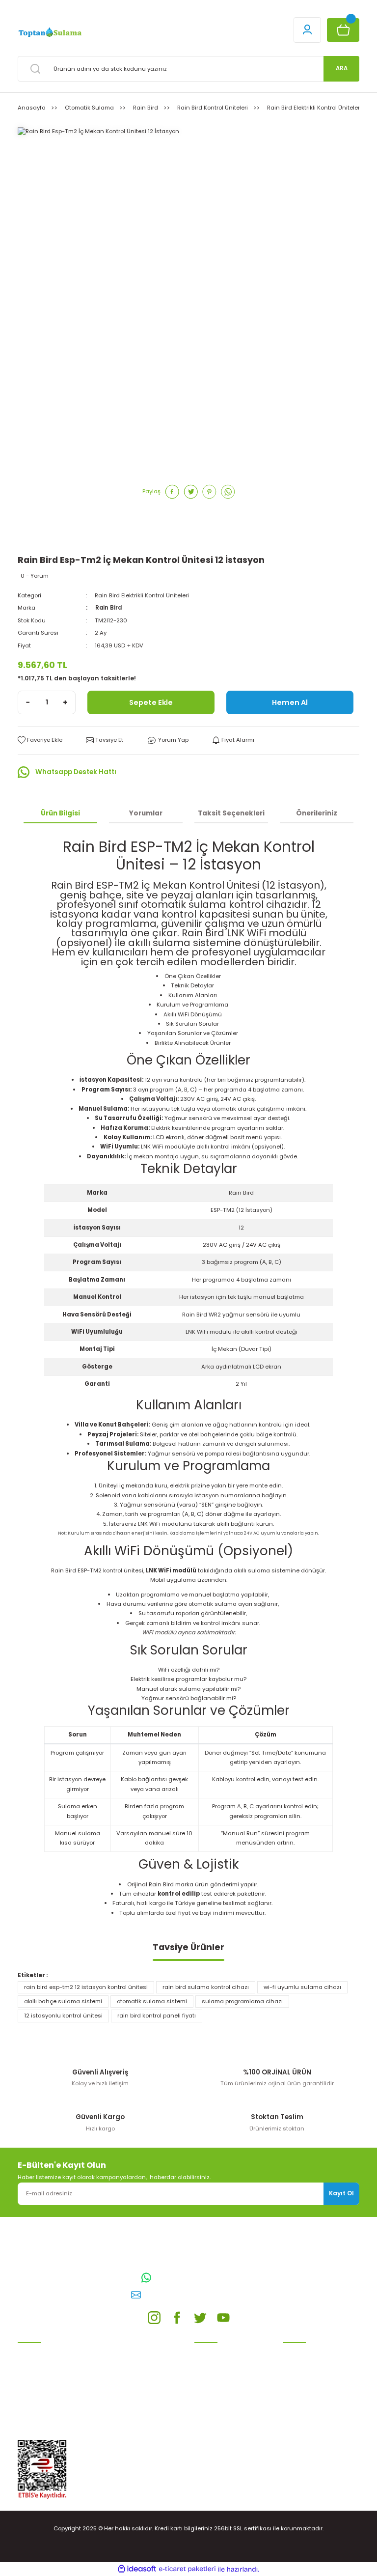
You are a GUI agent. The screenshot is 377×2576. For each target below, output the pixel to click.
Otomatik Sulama (42, 2365)
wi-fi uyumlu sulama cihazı (302, 1987)
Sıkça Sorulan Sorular (313, 2402)
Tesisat (28, 2421)
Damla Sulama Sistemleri (53, 2351)
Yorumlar (146, 813)
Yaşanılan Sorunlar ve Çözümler (193, 1033)
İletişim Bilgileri (303, 2351)
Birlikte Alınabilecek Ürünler (193, 1043)
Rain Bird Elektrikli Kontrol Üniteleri (142, 595)
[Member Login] (307, 30)
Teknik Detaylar (192, 985)
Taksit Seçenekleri (231, 813)
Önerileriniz (317, 813)
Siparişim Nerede (218, 2421)
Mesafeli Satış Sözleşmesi (230, 2365)
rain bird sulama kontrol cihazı (206, 1987)
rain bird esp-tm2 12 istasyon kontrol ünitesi (86, 1987)
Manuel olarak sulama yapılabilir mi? (188, 1689)
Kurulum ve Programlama (192, 1005)
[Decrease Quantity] (28, 702)
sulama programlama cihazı (242, 2001)
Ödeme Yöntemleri (220, 2393)
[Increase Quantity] (65, 702)
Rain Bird (108, 608)
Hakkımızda (299, 2416)
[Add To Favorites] (40, 740)
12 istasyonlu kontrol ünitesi (63, 2016)
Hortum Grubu (38, 2393)
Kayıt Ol (341, 2193)
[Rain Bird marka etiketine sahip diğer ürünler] (47, 537)
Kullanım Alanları (193, 995)
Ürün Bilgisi (60, 813)
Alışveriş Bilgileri (216, 2351)
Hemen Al (290, 702)
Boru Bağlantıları (41, 2407)
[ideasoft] (137, 2569)
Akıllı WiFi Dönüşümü (193, 1014)
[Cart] (343, 30)
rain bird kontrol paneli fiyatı (157, 2016)
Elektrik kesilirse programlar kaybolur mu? (188, 1679)
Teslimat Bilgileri (217, 2407)
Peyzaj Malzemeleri (44, 2435)
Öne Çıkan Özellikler (193, 976)
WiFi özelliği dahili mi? (189, 1670)
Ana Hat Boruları (41, 2379)
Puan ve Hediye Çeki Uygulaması (311, 2384)
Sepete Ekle (151, 702)
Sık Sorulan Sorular (192, 1024)
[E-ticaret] (187, 2569)
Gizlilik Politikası (216, 2379)
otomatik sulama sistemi (152, 2001)
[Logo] (49, 32)
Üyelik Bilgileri (302, 2365)
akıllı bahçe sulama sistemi (63, 2001)
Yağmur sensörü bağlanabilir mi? (189, 1698)
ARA (342, 68)
